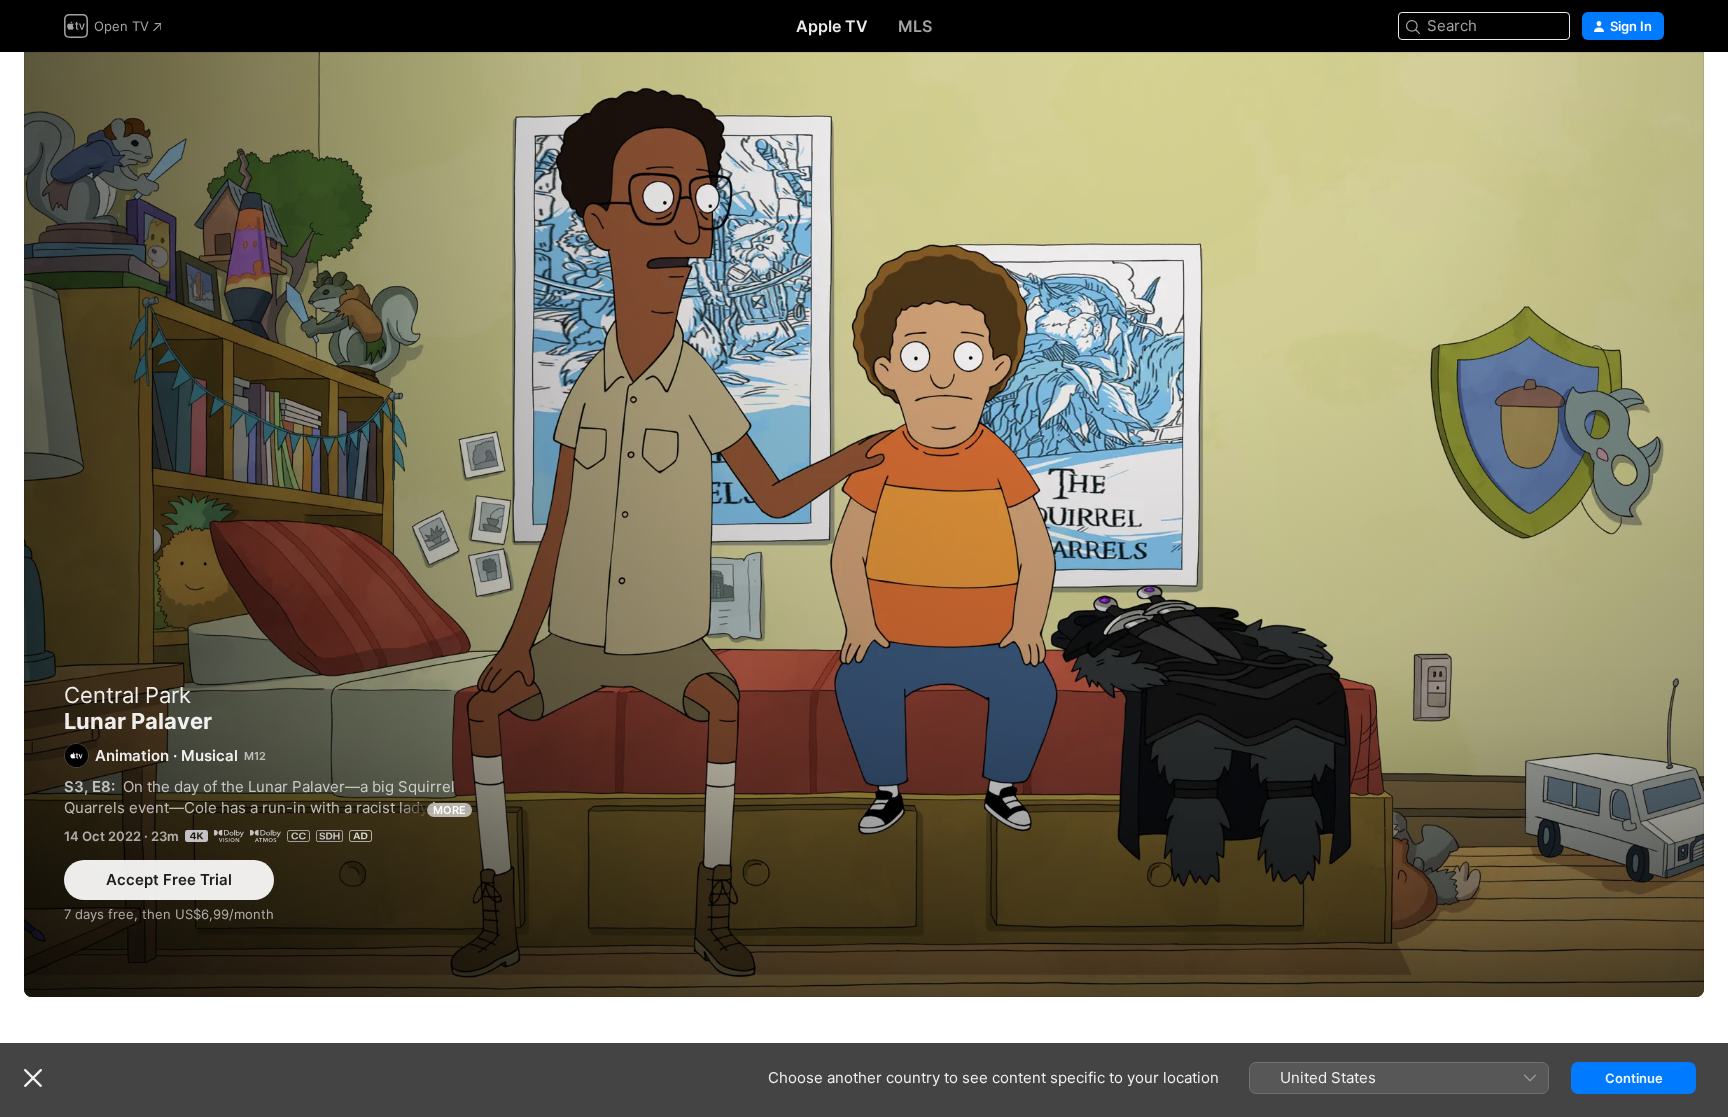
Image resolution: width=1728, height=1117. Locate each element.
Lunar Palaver (864, 524)
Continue (1634, 1078)
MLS (915, 26)
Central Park (127, 695)
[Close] (33, 1078)
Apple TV (832, 26)
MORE (449, 810)
